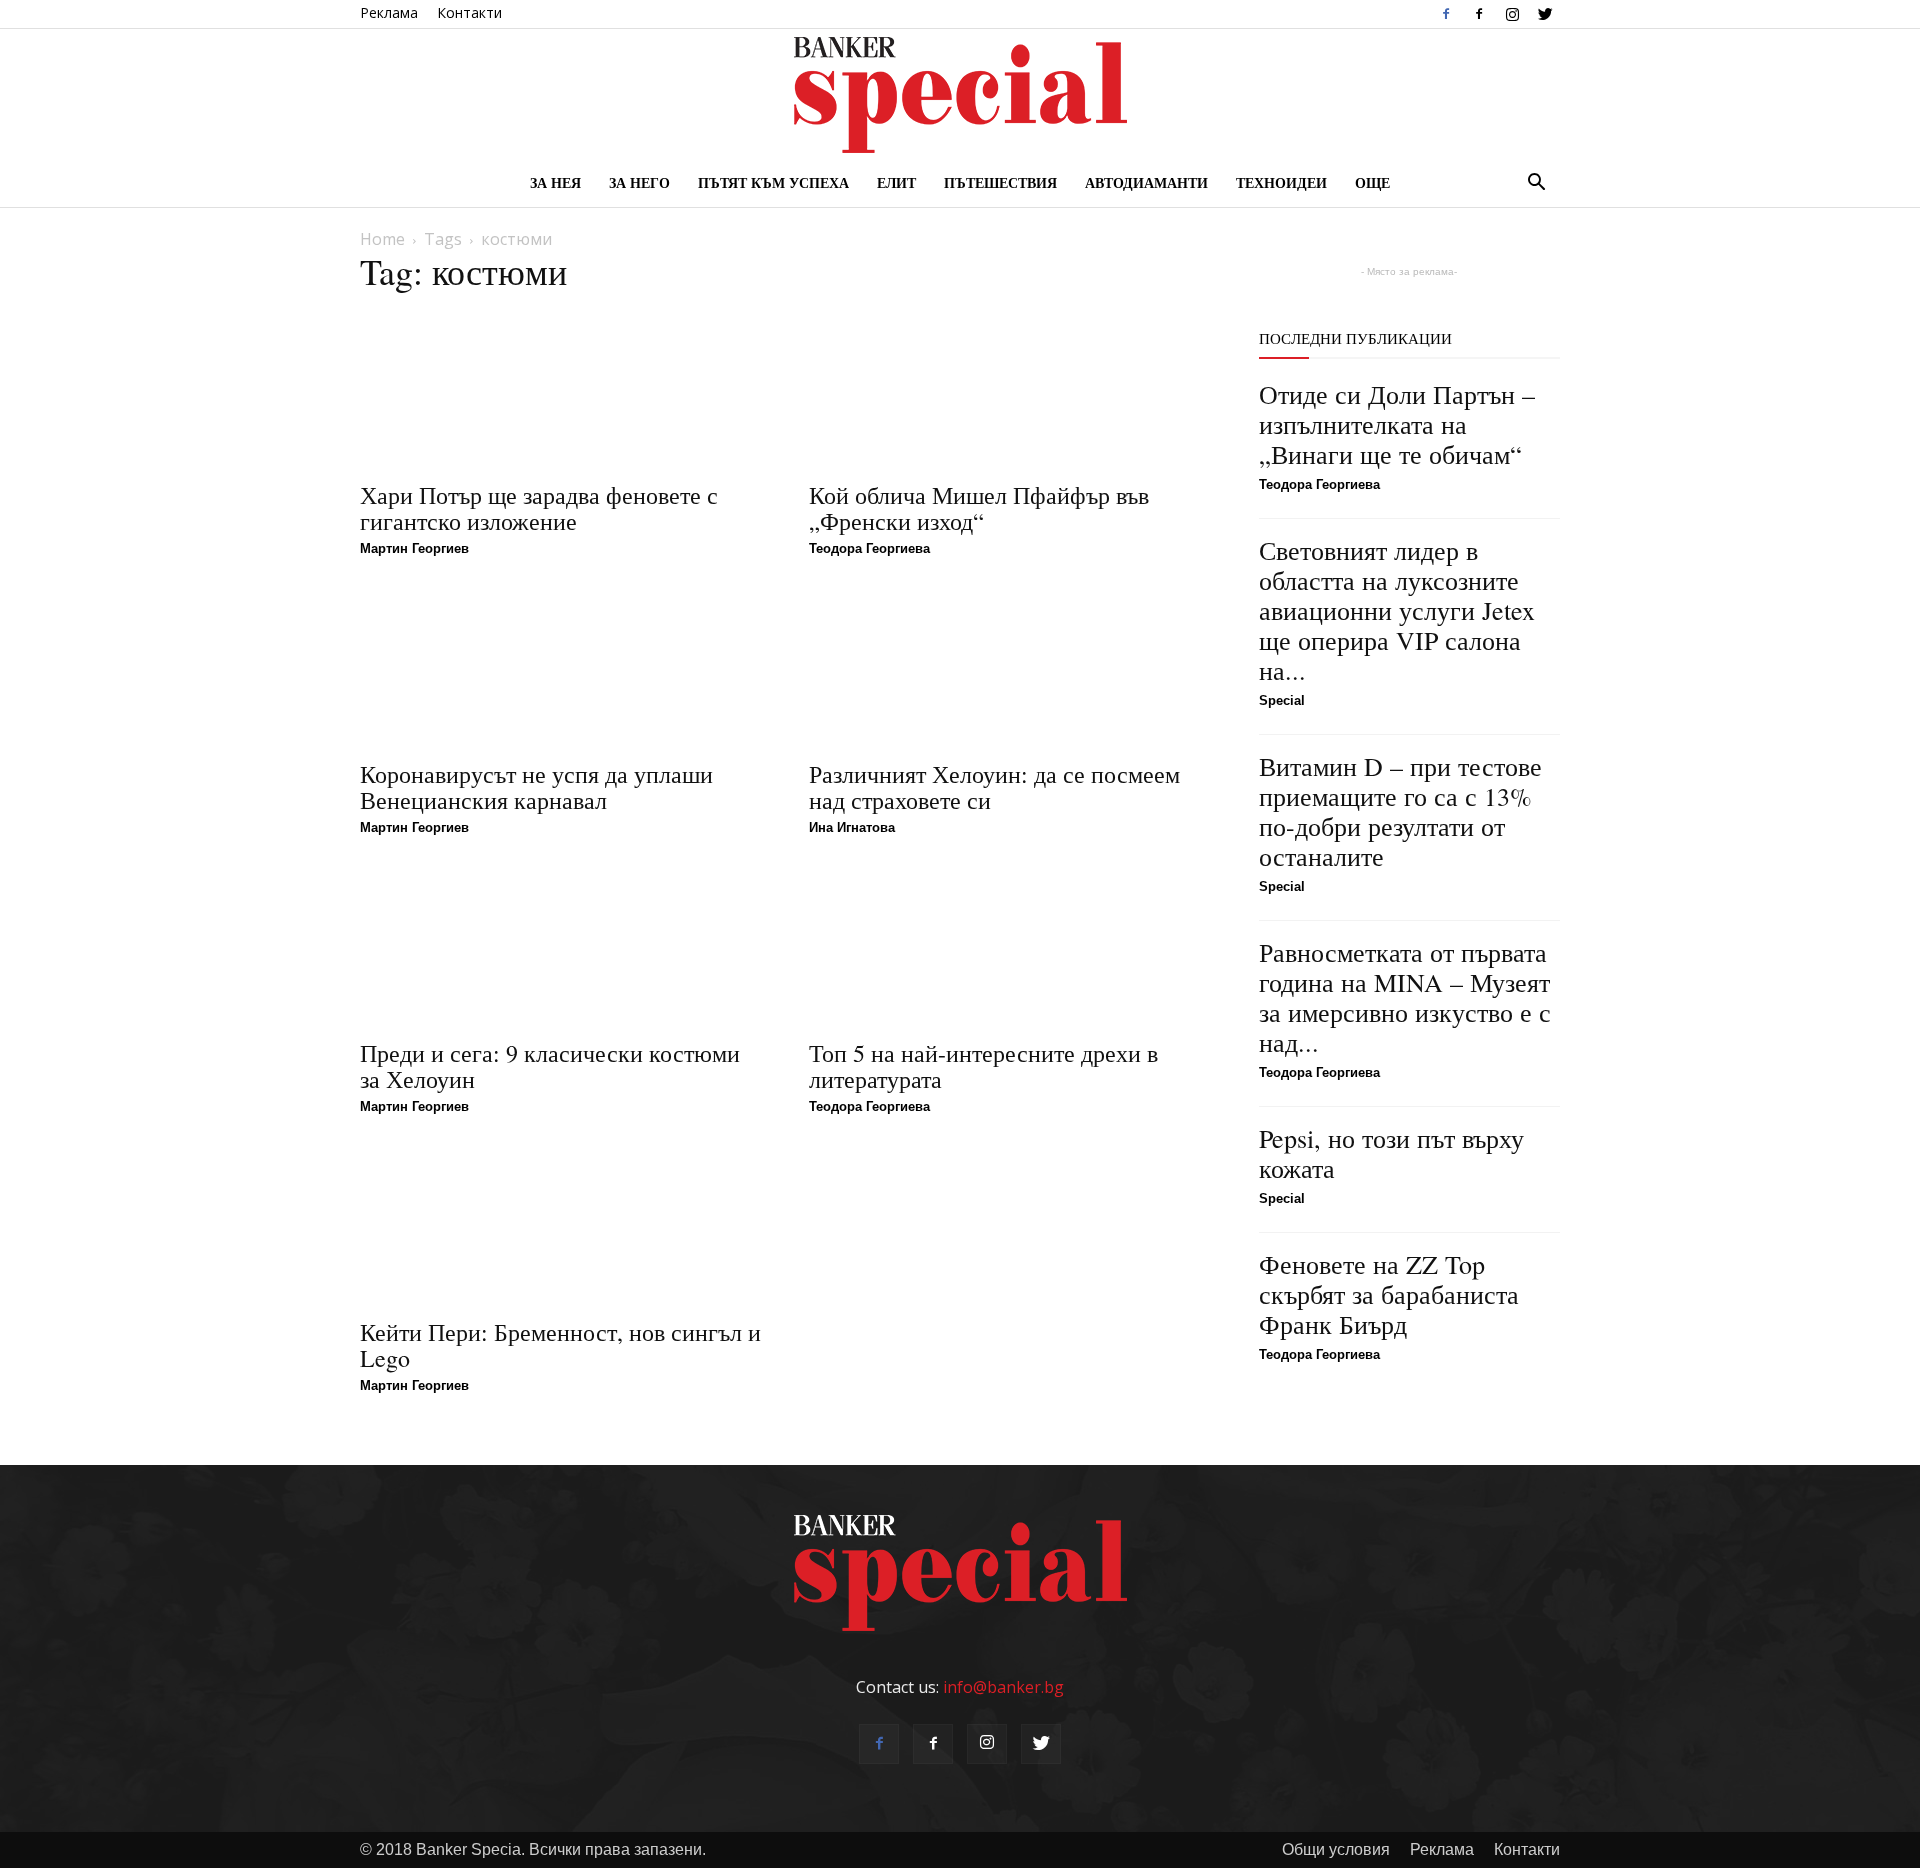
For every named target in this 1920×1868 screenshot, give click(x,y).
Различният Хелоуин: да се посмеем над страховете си (994, 787)
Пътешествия (1000, 182)
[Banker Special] (960, 95)
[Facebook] (1446, 14)
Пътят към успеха (773, 182)
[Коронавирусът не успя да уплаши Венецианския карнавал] (560, 668)
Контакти (469, 12)
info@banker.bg (1003, 1687)
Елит (896, 182)
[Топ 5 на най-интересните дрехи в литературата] (1009, 947)
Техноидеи (1281, 182)
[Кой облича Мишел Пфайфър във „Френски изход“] (1009, 389)
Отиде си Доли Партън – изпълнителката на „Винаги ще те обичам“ (1397, 424)
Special (1282, 700)
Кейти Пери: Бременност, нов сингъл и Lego (560, 1345)
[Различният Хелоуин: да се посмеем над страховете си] (1009, 668)
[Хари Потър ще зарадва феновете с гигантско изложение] (560, 389)
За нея (555, 182)
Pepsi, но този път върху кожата (1391, 1153)
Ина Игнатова (852, 827)
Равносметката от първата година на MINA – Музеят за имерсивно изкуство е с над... (1405, 997)
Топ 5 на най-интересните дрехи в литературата (983, 1066)
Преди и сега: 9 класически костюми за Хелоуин (550, 1066)
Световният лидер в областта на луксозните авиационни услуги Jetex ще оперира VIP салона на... (1397, 610)
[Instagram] (1512, 14)
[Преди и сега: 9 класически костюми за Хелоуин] (560, 947)
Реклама (389, 12)
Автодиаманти (1146, 182)
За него (639, 182)
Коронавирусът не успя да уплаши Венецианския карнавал (536, 787)
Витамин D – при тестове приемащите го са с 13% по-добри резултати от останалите (1400, 811)
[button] (1536, 184)
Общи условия (1336, 1849)
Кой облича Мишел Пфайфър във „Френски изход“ (979, 508)
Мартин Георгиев (414, 548)
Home (382, 239)
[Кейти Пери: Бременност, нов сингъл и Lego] (560, 1226)
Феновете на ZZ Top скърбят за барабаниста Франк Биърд (1389, 1294)
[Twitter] (1545, 14)
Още (1372, 182)
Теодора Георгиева (869, 548)
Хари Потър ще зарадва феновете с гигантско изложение (539, 508)
